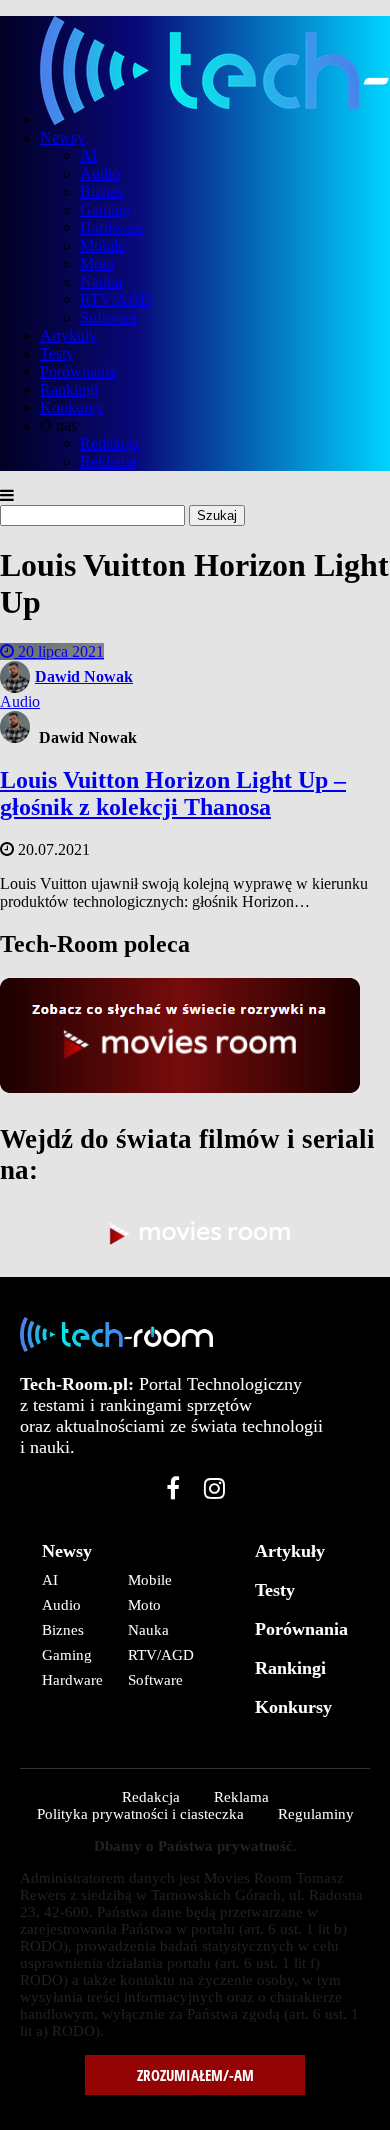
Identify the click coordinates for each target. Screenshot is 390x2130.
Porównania (78, 371)
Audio (100, 173)
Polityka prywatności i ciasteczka (140, 1814)
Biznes (101, 191)
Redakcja (109, 443)
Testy (57, 353)
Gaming (105, 209)
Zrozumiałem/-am (195, 2075)
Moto (97, 263)
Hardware (111, 227)
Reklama (108, 461)
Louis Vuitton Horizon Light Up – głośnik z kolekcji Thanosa (173, 793)
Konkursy (71, 407)
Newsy (62, 137)
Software (108, 317)
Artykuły (68, 335)
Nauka (101, 281)
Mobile (102, 245)
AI (88, 155)
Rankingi (69, 389)
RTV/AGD (116, 299)
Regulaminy (316, 1814)
